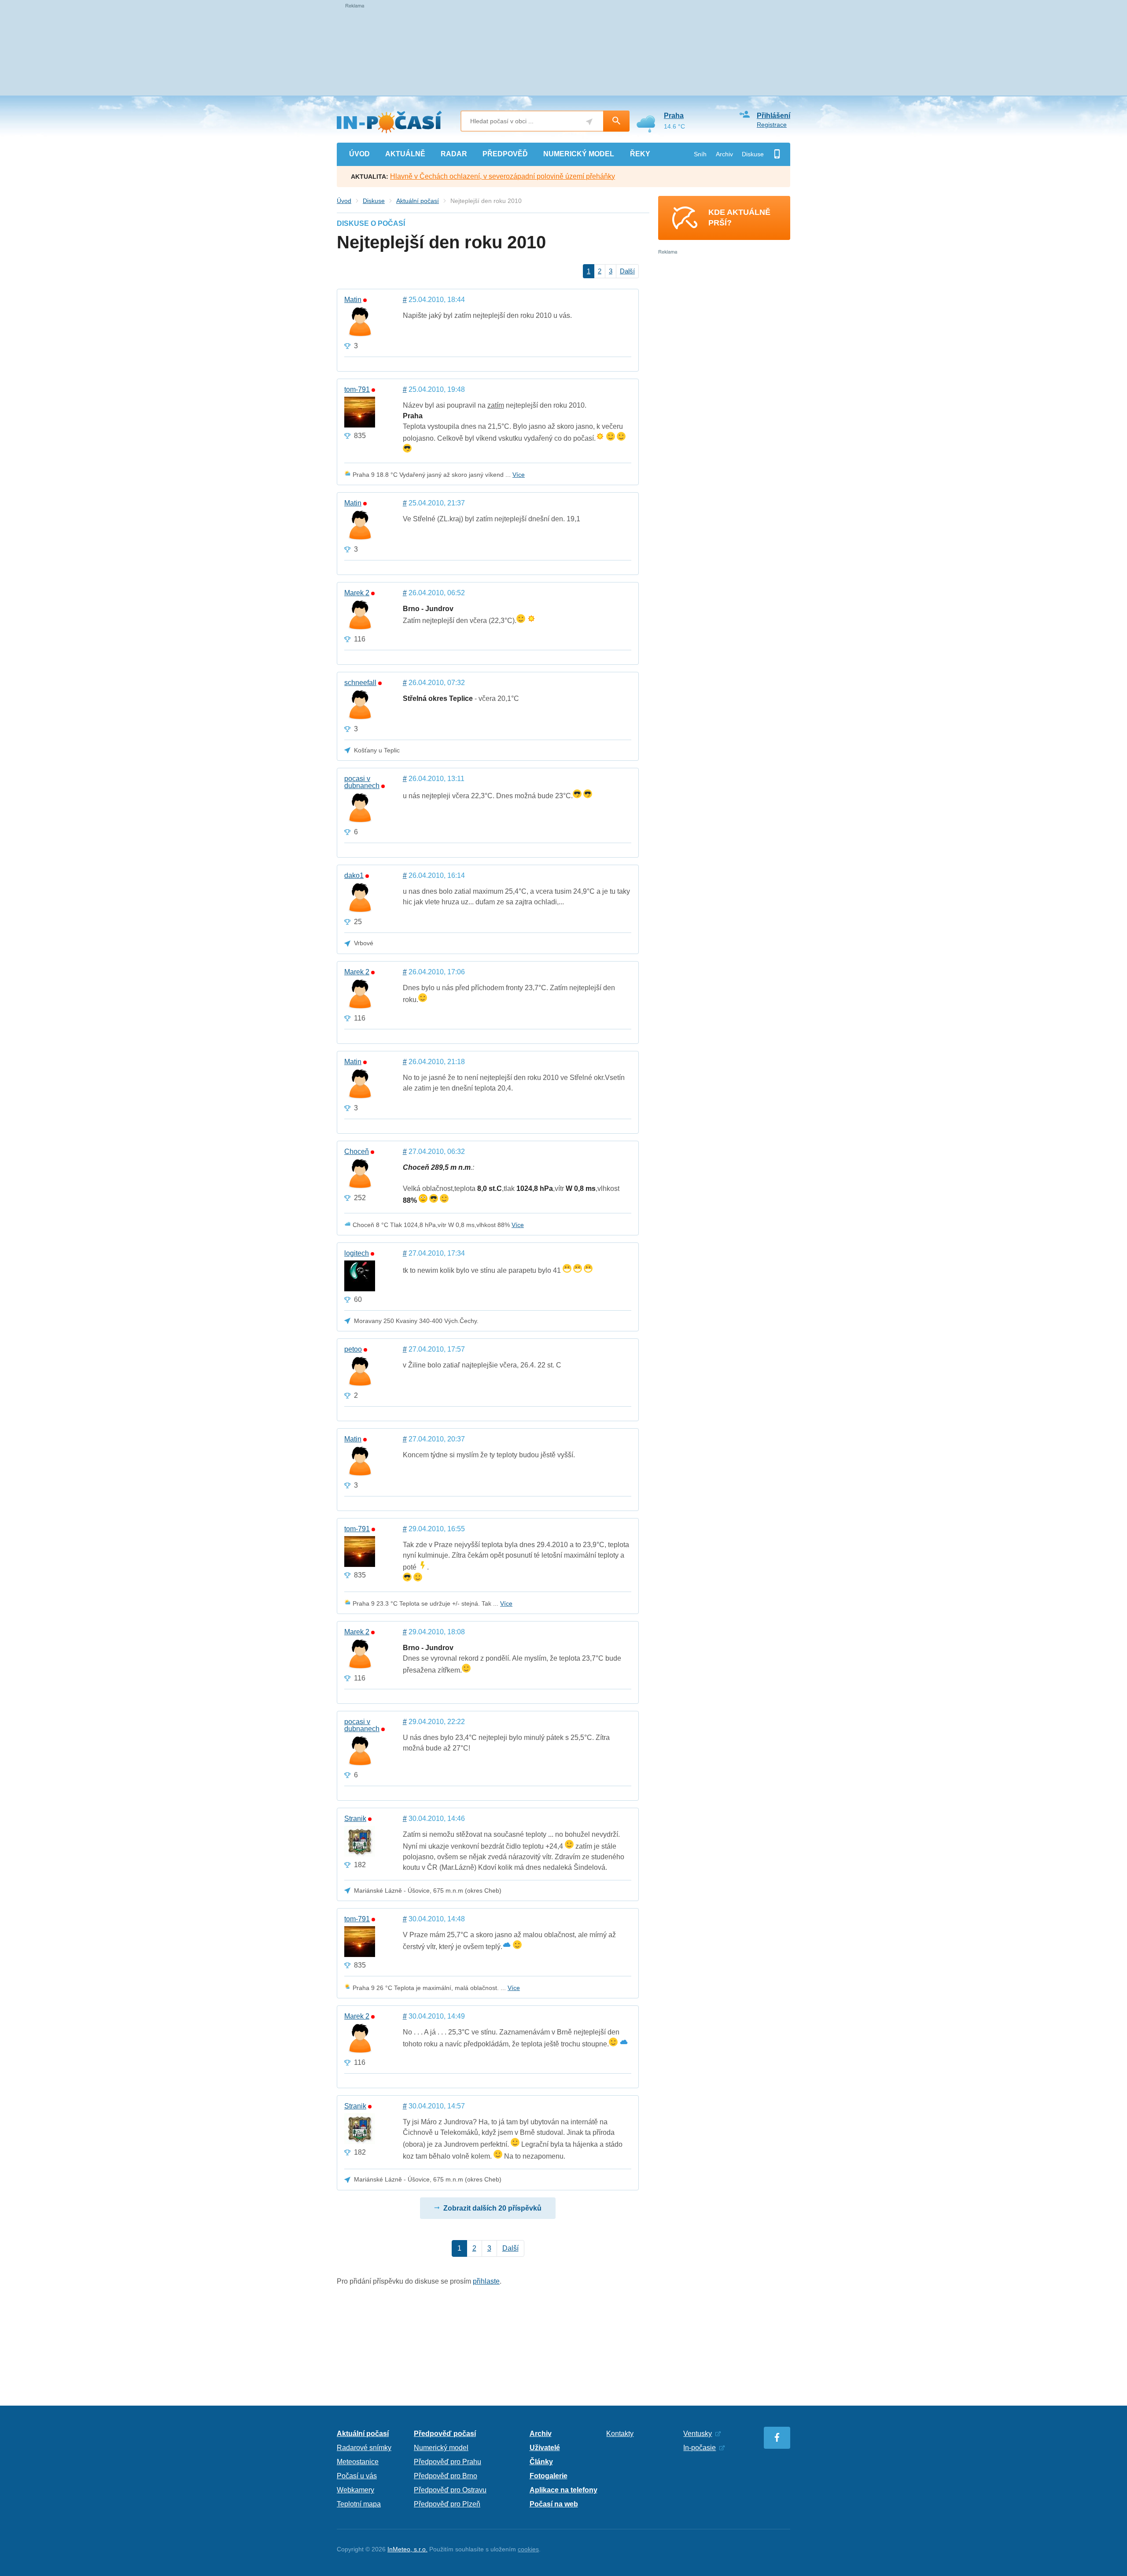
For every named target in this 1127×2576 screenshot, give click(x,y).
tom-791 (357, 390)
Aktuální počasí (418, 201)
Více (519, 475)
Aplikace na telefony (563, 2490)
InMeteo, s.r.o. (407, 2549)
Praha (674, 116)
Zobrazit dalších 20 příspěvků (492, 2208)
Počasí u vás (357, 2476)
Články (541, 2462)
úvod (359, 154)
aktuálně (405, 154)
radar (454, 154)
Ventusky (698, 2434)
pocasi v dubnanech (362, 782)
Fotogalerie (549, 2476)
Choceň (357, 1152)
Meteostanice (358, 2462)
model (579, 154)
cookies (528, 2549)
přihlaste (486, 2281)
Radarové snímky (364, 2448)
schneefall (360, 683)
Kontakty (620, 2434)
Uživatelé (545, 2448)
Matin (353, 300)
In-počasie (700, 2448)
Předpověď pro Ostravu (450, 2490)
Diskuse (753, 154)
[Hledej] (616, 121)
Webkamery (355, 2490)
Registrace (772, 125)
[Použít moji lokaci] (589, 122)
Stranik (355, 1819)
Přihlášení (773, 116)
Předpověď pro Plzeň (447, 2504)
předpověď (505, 154)
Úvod (344, 201)
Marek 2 (357, 593)
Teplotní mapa (359, 2504)
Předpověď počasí (445, 2434)
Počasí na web (554, 2504)
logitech (357, 1253)
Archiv (724, 154)
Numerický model (441, 2448)
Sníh (700, 154)
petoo (353, 1349)
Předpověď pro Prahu (447, 2462)
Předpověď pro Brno (446, 2476)
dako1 (354, 876)
